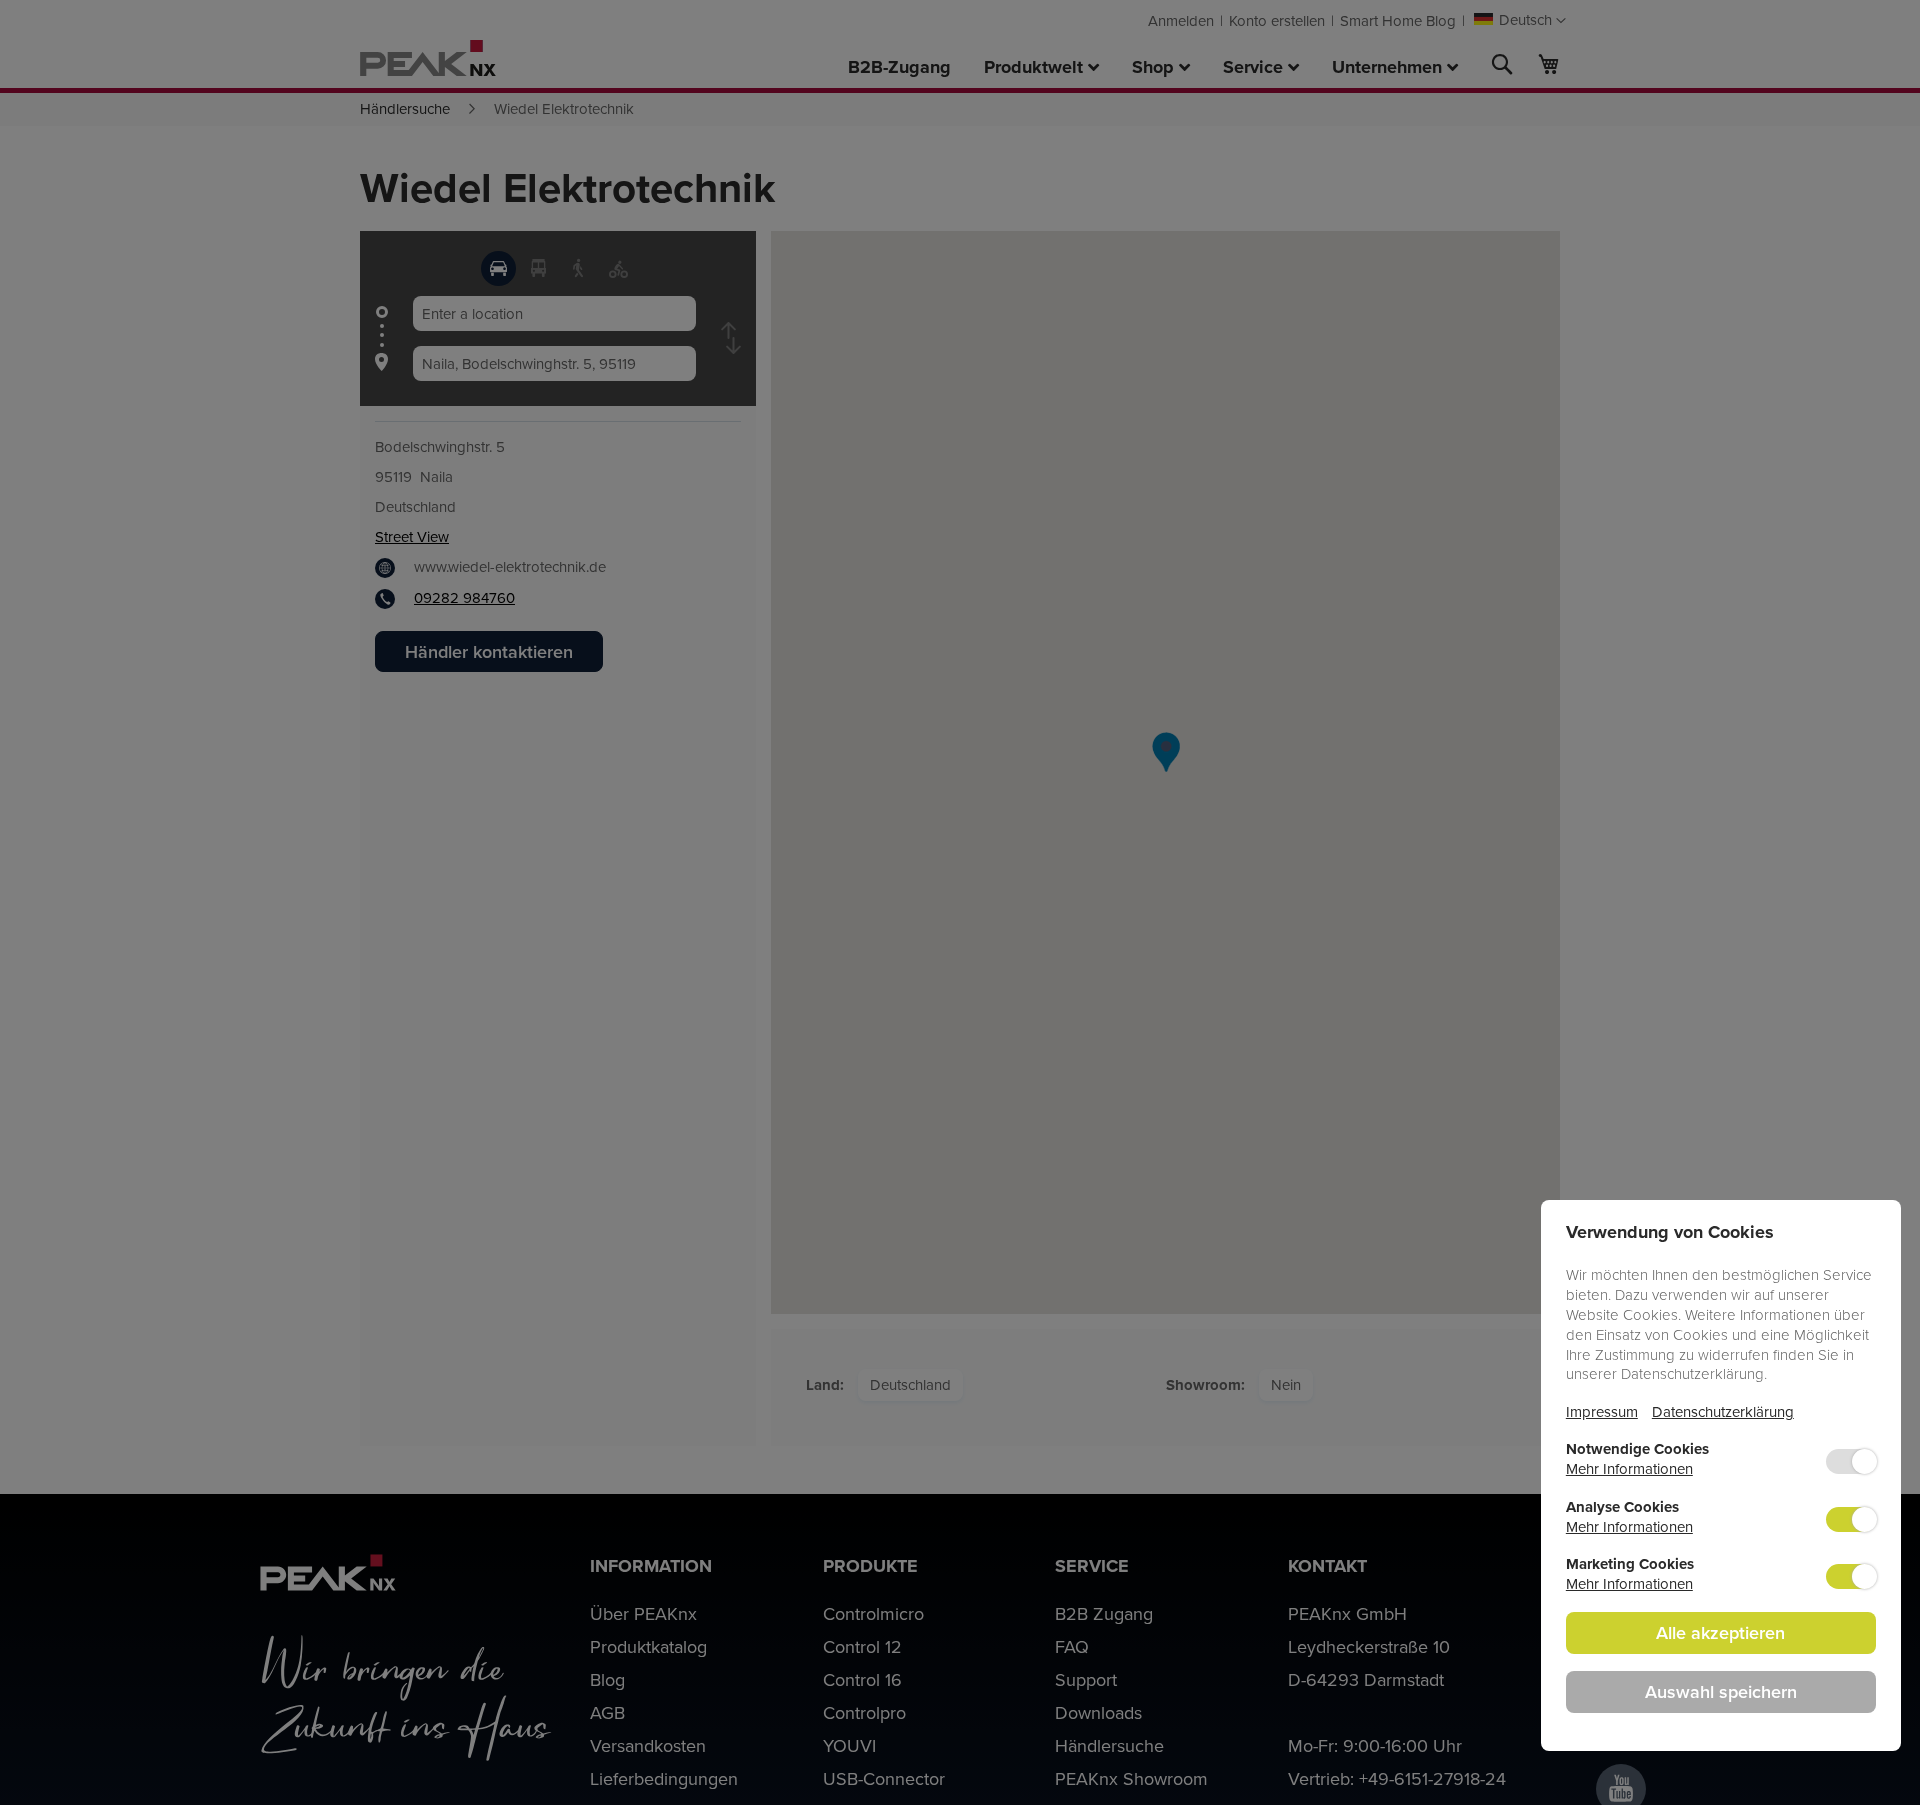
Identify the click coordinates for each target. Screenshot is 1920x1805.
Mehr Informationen (1629, 1468)
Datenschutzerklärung (1723, 1411)
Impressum (1602, 1411)
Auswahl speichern (1721, 1691)
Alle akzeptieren (1720, 1632)
